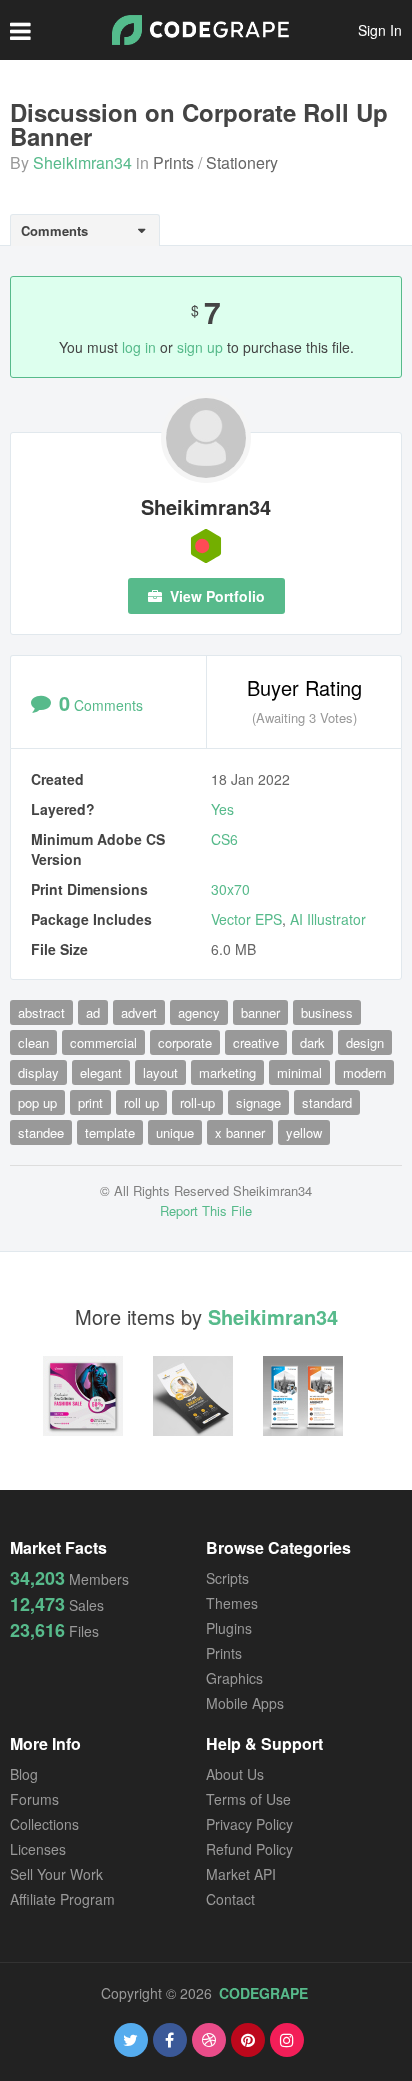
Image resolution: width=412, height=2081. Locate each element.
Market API (241, 1874)
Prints (173, 162)
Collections (44, 1824)
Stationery (242, 162)
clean (33, 1042)
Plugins (229, 1628)
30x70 (230, 889)
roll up (141, 1102)
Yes (222, 809)
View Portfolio (215, 596)
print (90, 1102)
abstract (41, 1012)
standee (41, 1132)
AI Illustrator (328, 919)
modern (364, 1072)
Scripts (227, 1578)
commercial (103, 1042)
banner (260, 1012)
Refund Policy (249, 1849)
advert (139, 1012)
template (110, 1132)
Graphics (234, 1678)
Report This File (206, 1210)
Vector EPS (246, 919)
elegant (101, 1072)
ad (93, 1012)
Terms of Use (248, 1799)
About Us (235, 1774)
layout (160, 1072)
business (327, 1012)
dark (312, 1042)
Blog (24, 1774)
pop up (37, 1102)
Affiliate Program (62, 1899)
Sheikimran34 (82, 162)
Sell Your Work (56, 1874)
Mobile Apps (245, 1703)
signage (258, 1102)
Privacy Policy (249, 1824)
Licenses (38, 1849)
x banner (240, 1132)
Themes (232, 1603)
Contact (230, 1899)
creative (256, 1042)
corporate (185, 1042)
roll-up (197, 1102)
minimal (299, 1072)
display (38, 1072)
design (365, 1042)
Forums (34, 1799)
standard (327, 1102)
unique (175, 1132)
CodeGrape (263, 1993)
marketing (227, 1072)
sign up (200, 347)
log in (139, 347)
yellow (304, 1132)
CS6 (224, 839)
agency (199, 1012)
